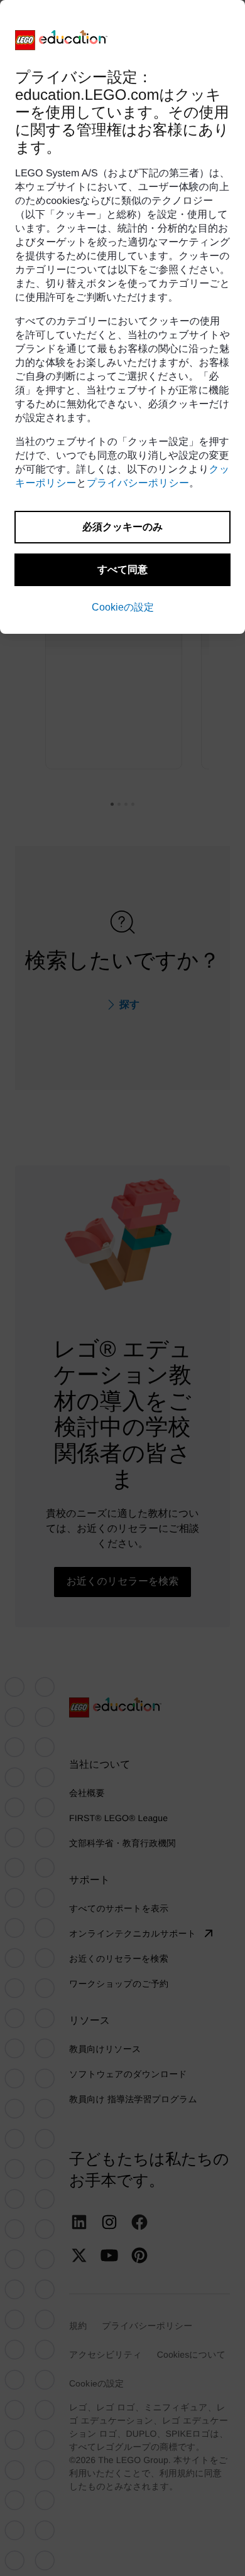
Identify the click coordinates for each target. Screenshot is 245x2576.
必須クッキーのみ (122, 527)
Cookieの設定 (123, 607)
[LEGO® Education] (62, 40)
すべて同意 (122, 569)
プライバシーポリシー (138, 484)
